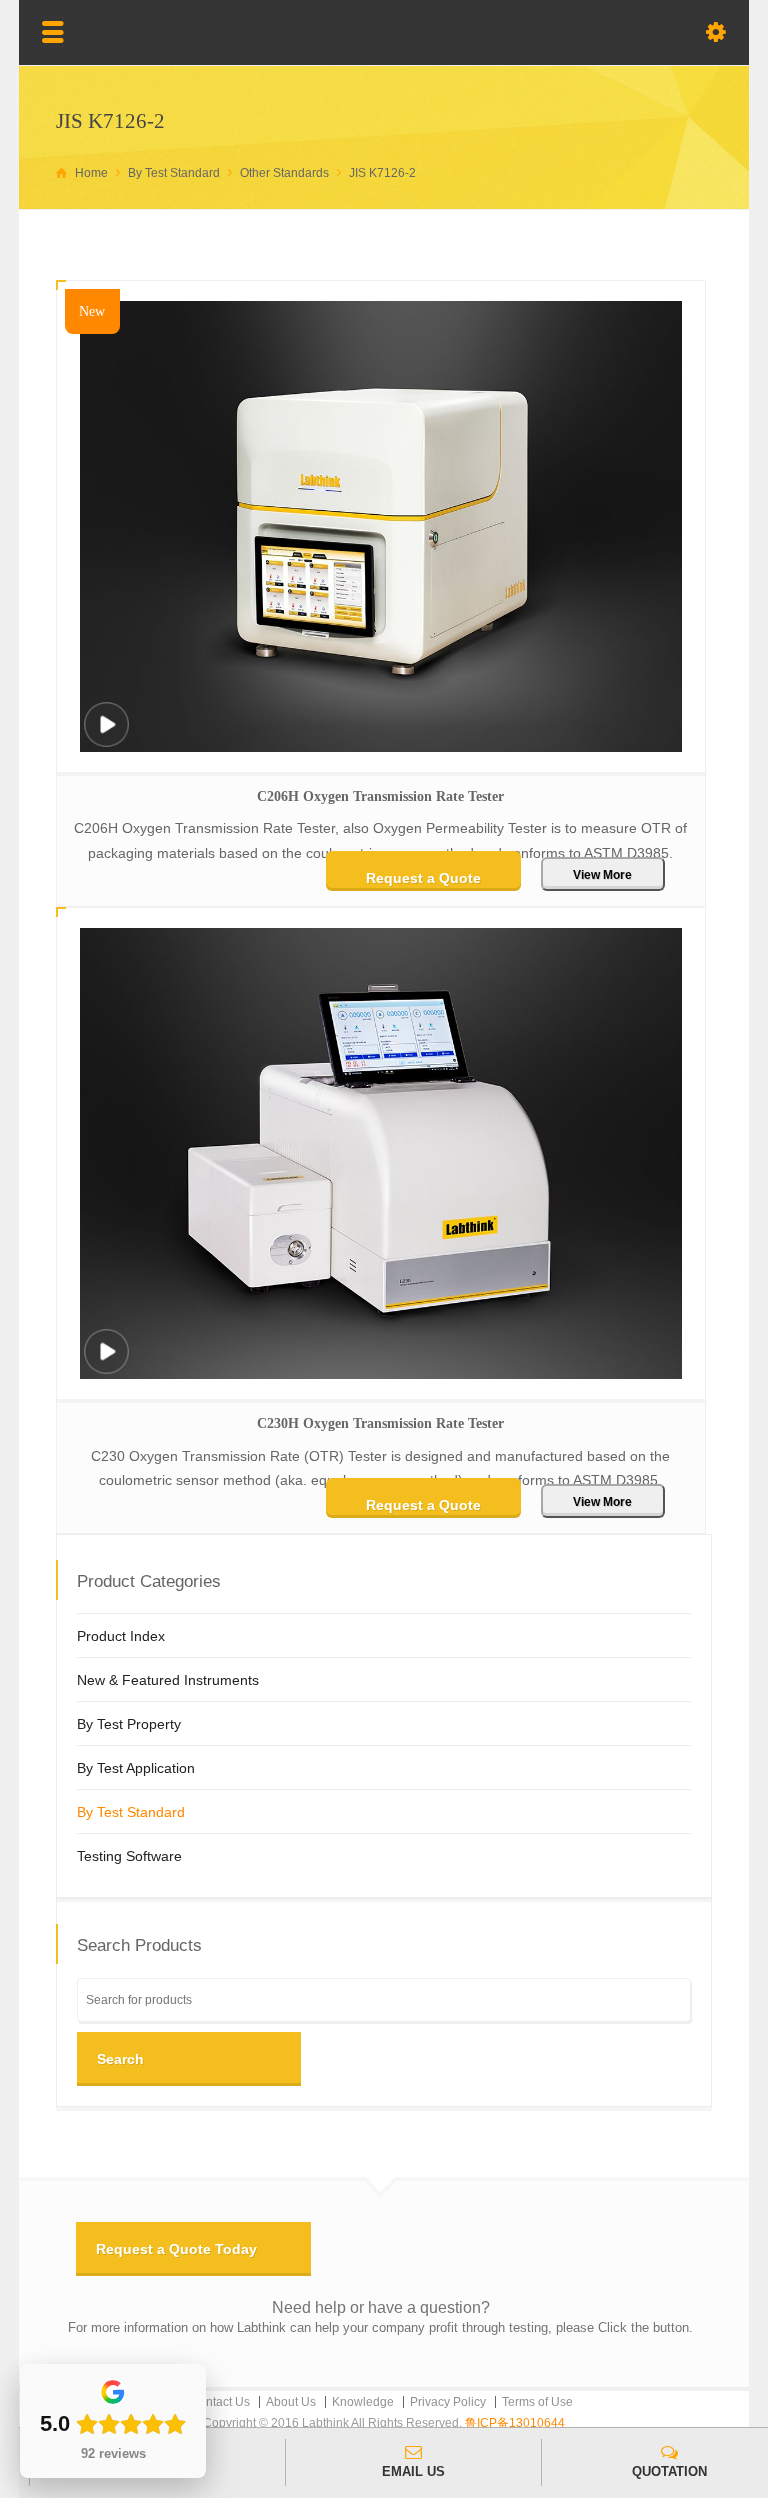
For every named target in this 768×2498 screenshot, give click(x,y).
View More (602, 875)
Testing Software (129, 1856)
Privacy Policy (448, 2402)
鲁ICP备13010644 (515, 2423)
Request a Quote (423, 878)
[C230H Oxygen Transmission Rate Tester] (106, 1364)
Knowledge (363, 2402)
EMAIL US (413, 2471)
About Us (291, 2402)
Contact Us (220, 2402)
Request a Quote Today (176, 2249)
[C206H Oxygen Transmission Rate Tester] (106, 737)
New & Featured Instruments (168, 1680)
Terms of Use (537, 2402)
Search (120, 2059)
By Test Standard (131, 1812)
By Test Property (129, 1724)
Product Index (121, 1636)
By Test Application (136, 1768)
